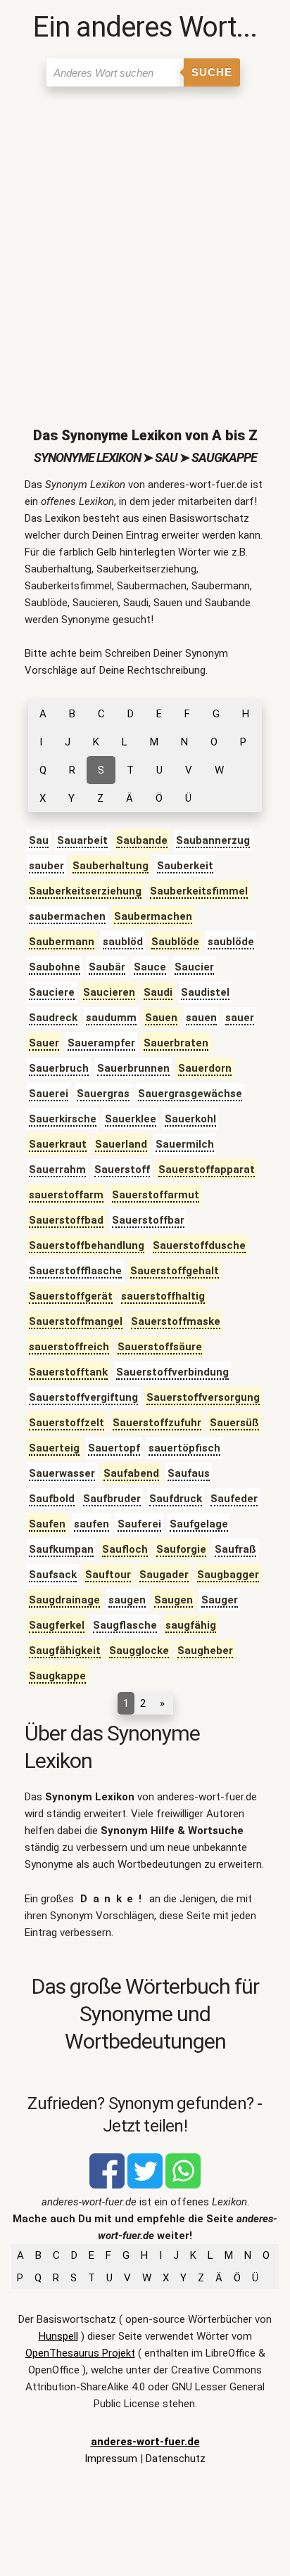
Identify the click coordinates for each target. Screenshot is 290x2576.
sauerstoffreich (69, 1347)
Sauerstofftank (68, 1372)
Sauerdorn (205, 1068)
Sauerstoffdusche (199, 1245)
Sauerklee (131, 1119)
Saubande (142, 840)
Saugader (164, 1575)
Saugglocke (139, 1651)
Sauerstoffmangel (76, 1321)
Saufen (47, 1524)
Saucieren (109, 992)
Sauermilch (185, 1144)
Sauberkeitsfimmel (199, 891)
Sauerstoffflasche (75, 1271)
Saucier (194, 967)
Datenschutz (176, 2459)
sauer (240, 1018)
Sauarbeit (82, 840)
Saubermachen (153, 916)
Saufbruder (112, 1499)
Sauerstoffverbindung (172, 1372)
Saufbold (52, 1499)
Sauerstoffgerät (71, 1296)
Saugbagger (228, 1575)
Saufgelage (199, 1524)
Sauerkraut (58, 1144)
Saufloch (125, 1549)
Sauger (220, 1600)
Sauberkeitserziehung (85, 891)
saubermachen (67, 916)
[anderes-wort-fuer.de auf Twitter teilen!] (145, 2185)
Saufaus (189, 1473)
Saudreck (53, 1018)
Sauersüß (234, 1423)
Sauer (44, 1043)
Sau (39, 840)
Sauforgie (181, 1549)
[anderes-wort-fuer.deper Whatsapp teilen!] (183, 2185)
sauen (201, 1018)
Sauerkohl (190, 1119)
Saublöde (175, 942)
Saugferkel (57, 1625)
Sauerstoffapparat (207, 1170)
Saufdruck (176, 1499)
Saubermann (62, 942)
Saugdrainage (64, 1600)
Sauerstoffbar (148, 1220)
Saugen (174, 1600)
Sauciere (52, 992)
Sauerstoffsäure (160, 1347)
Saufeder (234, 1499)
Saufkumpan (61, 1549)
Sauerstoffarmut (156, 1195)
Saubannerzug (213, 840)
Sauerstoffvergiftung (83, 1397)
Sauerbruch (59, 1068)
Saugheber (205, 1651)
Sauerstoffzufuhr (157, 1423)
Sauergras (103, 1094)
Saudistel (205, 992)
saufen (92, 1524)
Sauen (161, 1018)
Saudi (158, 992)
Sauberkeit (185, 866)
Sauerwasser (62, 1473)
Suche (212, 72)
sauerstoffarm (66, 1195)
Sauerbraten (176, 1043)
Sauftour (108, 1575)
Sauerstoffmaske (176, 1321)
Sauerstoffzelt (67, 1423)
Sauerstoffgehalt (175, 1271)
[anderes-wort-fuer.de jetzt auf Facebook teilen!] (107, 2185)
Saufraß (235, 1549)
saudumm (111, 1018)
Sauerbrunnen (133, 1068)
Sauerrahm (57, 1170)
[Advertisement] (145, 245)
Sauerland (121, 1144)
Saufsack (53, 1575)
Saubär (107, 967)
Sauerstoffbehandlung (87, 1245)
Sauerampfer (101, 1043)
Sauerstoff (122, 1170)
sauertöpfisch (184, 1448)
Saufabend (131, 1473)
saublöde (231, 942)
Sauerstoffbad (66, 1220)
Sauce (150, 967)
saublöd (123, 942)
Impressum (111, 2459)
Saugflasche (125, 1625)
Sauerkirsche (63, 1119)
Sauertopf (114, 1448)
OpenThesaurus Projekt (80, 2353)
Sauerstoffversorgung (203, 1397)
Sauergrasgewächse (190, 1094)
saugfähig (191, 1625)
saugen (127, 1600)
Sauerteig (54, 1448)
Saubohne (55, 967)
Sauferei (139, 1524)
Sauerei (49, 1094)
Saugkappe (57, 1676)
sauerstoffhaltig (163, 1296)
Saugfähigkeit (65, 1651)
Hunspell (58, 2336)
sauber (46, 866)
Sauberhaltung (111, 866)
